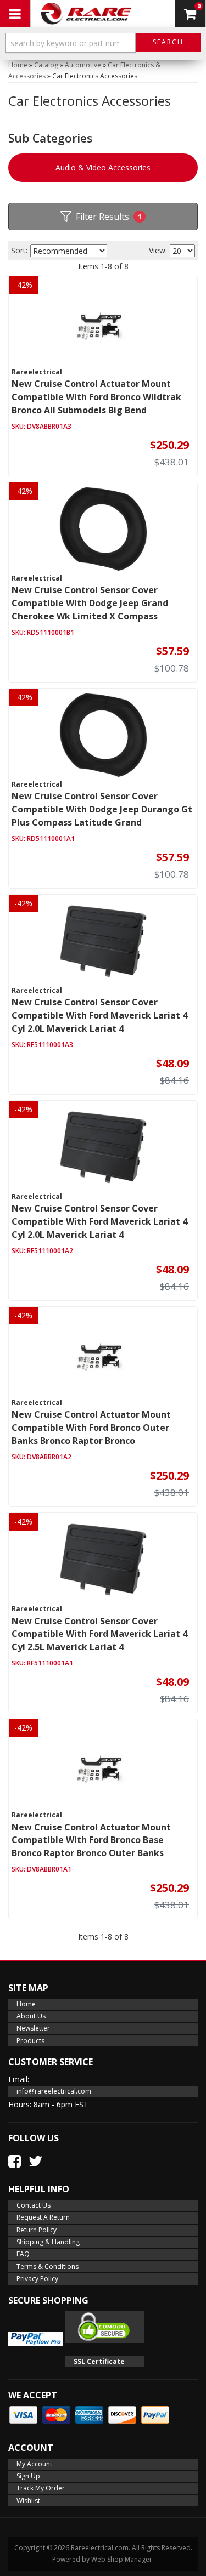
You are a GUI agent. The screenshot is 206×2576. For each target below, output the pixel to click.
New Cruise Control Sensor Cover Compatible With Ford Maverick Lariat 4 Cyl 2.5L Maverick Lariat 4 (99, 1634)
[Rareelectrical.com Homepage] (87, 14)
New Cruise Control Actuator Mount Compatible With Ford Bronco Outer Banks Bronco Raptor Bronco (91, 1428)
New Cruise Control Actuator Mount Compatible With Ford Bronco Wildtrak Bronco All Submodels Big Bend (96, 397)
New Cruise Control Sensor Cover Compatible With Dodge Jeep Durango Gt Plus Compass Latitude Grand (102, 809)
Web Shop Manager (122, 2559)
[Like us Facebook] (15, 2161)
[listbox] (69, 251)
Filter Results (109, 217)
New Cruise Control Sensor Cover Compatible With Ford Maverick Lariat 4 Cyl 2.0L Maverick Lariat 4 (99, 1015)
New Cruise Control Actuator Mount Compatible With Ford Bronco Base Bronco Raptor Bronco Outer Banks (91, 1840)
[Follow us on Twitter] (35, 2161)
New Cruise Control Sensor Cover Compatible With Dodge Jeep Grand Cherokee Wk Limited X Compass (90, 603)
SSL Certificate (99, 2361)
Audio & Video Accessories (103, 167)
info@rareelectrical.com (54, 2091)
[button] (103, 45)
